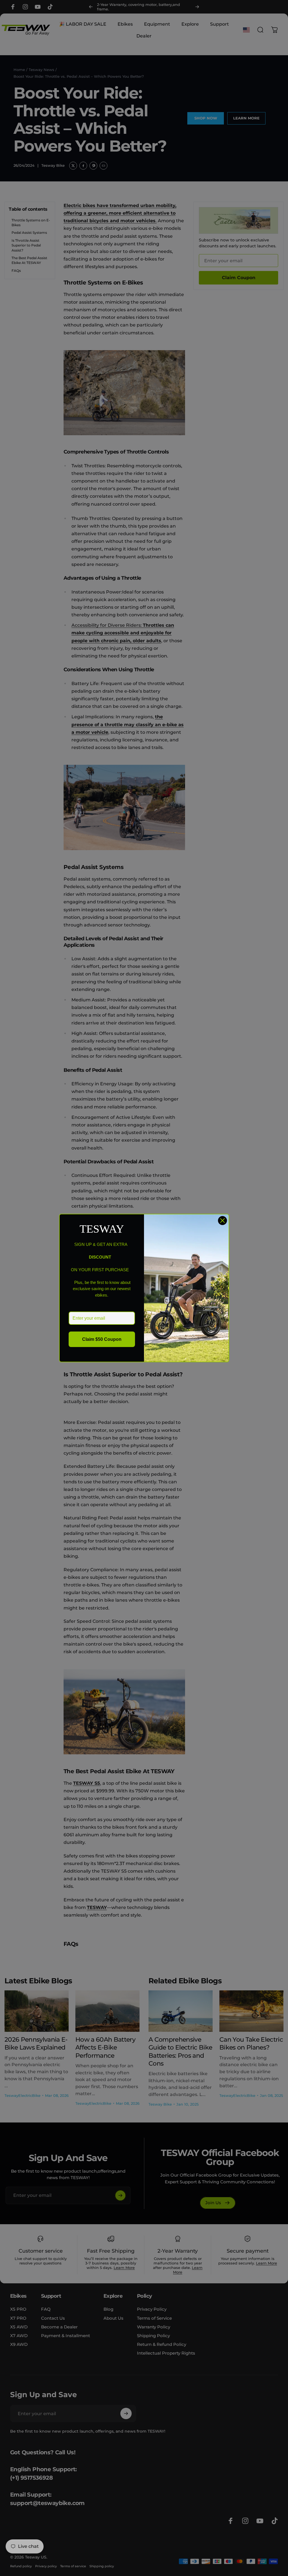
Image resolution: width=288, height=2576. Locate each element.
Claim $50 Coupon (102, 1339)
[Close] (222, 1221)
